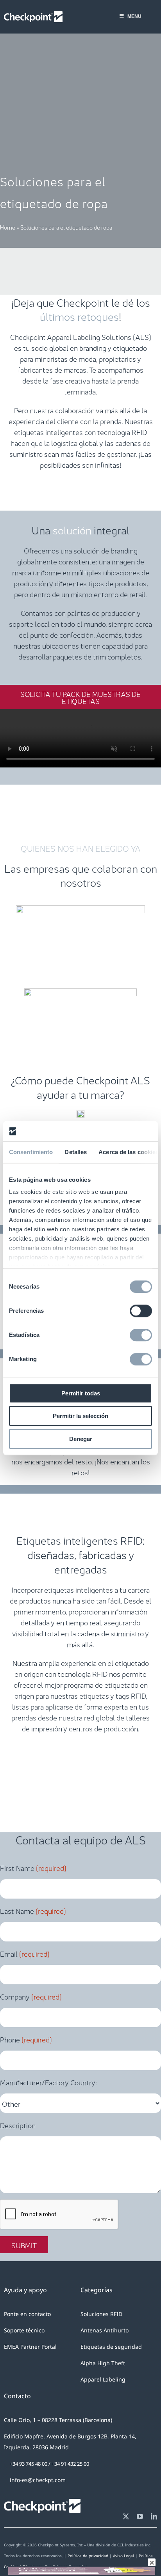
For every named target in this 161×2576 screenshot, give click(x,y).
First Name (33, 1867)
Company (31, 1996)
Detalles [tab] (76, 1152)
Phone (26, 2039)
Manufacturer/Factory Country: (48, 2082)
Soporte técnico (24, 2330)
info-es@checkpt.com (38, 2480)
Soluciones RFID (101, 2314)
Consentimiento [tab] (31, 1152)
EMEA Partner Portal (30, 2347)
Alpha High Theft (103, 2363)
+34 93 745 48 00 (29, 2464)
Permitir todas (81, 1393)
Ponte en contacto (27, 2314)
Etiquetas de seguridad (111, 2347)
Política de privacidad (88, 2556)
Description (18, 2125)
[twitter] (126, 2516)
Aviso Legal (123, 2556)
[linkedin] (154, 2516)
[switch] (141, 1311)
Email (25, 1953)
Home (8, 227)
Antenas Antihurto (105, 2330)
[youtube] (140, 2516)
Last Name (33, 1910)
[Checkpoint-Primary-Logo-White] (33, 15)
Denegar (81, 1439)
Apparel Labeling (103, 2379)
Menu (134, 16)
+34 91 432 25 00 (70, 2464)
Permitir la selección (80, 1416)
